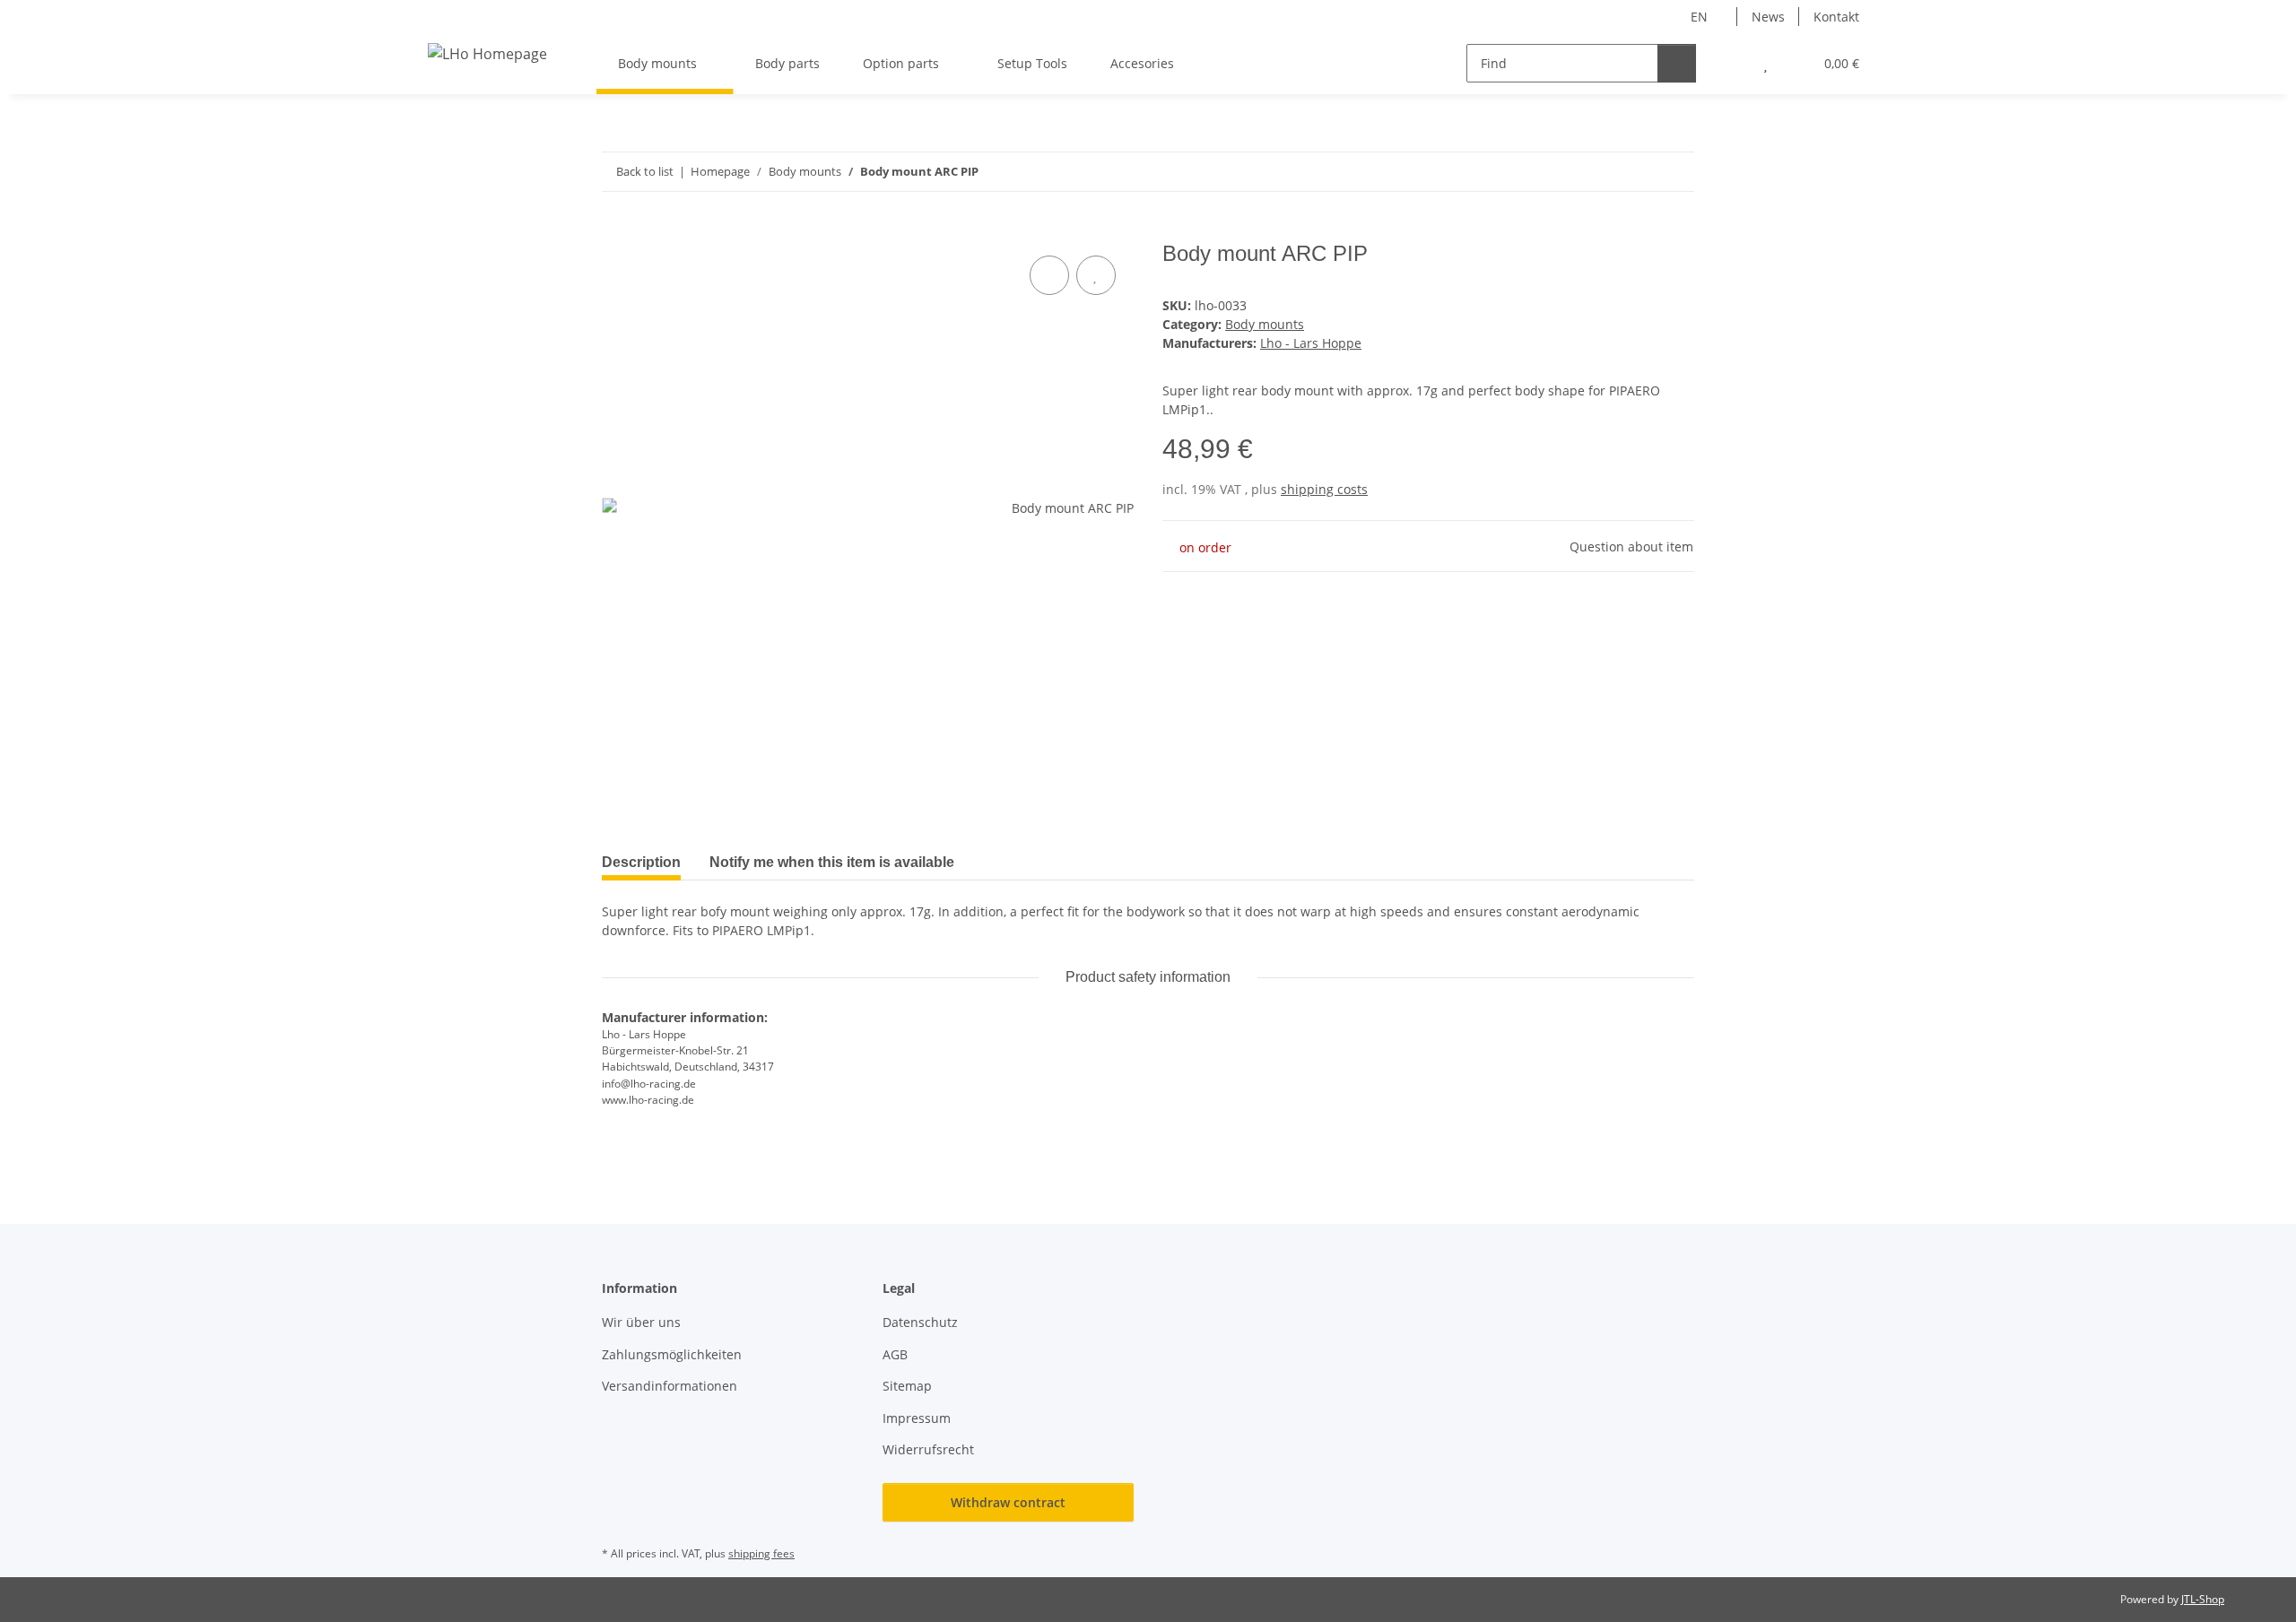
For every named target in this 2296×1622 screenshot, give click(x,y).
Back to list (645, 171)
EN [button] (1699, 17)
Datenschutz (920, 1322)
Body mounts (1265, 324)
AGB (895, 1354)
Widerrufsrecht (928, 1449)
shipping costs (1324, 489)
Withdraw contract (1008, 1502)
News (1768, 17)
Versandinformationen (670, 1386)
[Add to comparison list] (1049, 275)
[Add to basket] (616, 231)
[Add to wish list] (1096, 275)
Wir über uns (641, 1322)
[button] (1730, 63)
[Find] (1677, 63)
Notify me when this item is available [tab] (832, 862)
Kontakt (1836, 17)
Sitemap (907, 1386)
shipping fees (761, 1553)
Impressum (917, 1418)
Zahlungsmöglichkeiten (672, 1354)
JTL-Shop (2203, 1599)
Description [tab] (641, 862)
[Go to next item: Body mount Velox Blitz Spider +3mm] (1675, 172)
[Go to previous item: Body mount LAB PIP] (1636, 172)
